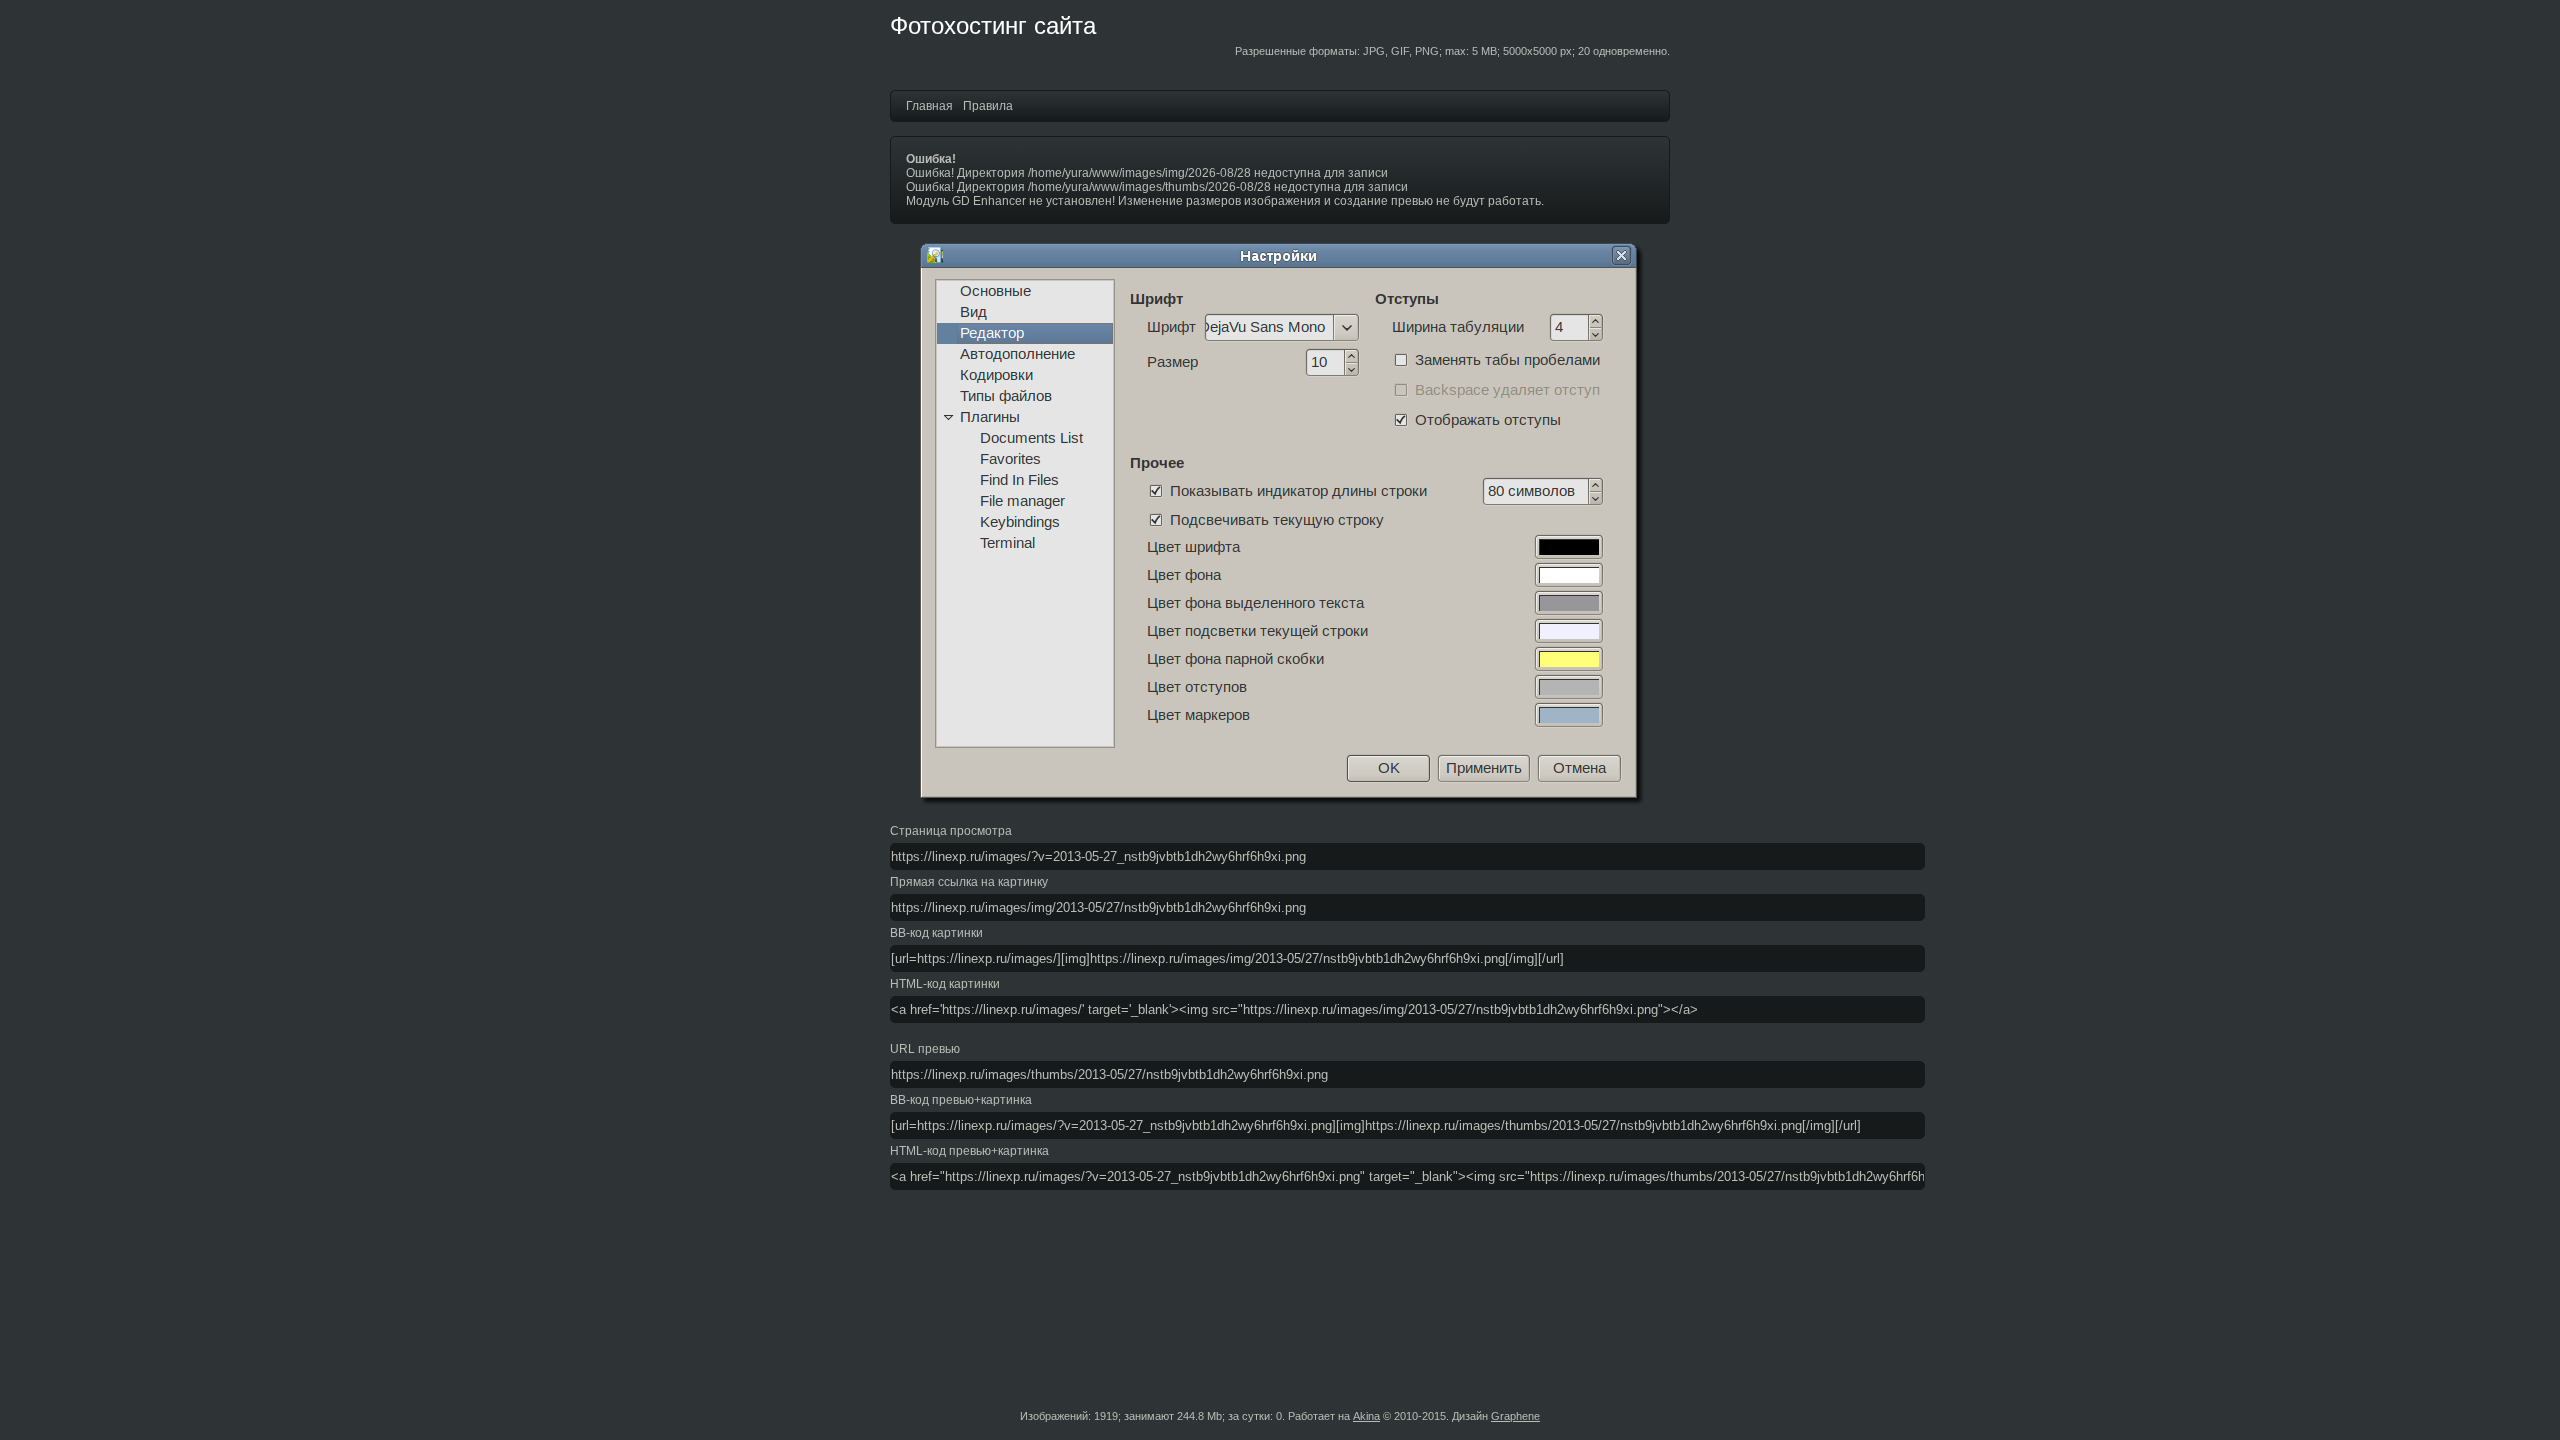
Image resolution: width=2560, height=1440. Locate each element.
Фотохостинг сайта (993, 25)
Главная (929, 106)
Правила (988, 106)
